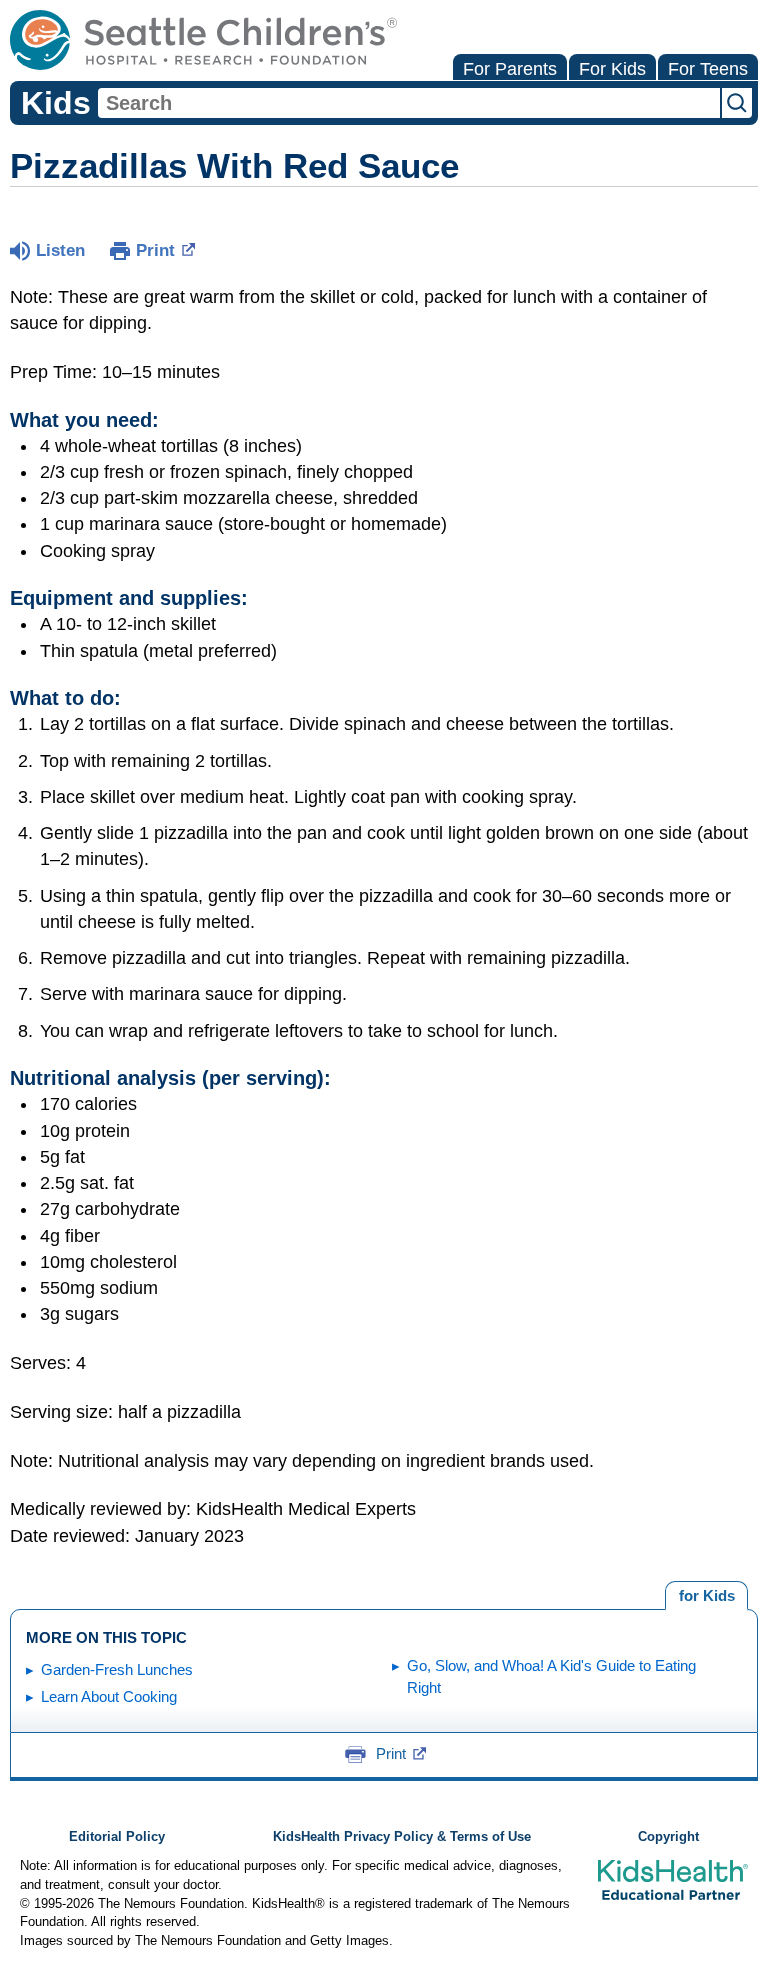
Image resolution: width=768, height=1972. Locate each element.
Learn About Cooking (109, 1696)
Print (155, 250)
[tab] (706, 1596)
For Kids (612, 69)
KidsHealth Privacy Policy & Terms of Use (402, 1837)
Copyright (668, 1837)
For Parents (510, 69)
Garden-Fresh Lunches (117, 1669)
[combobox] (409, 103)
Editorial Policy (117, 1837)
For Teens (708, 69)
